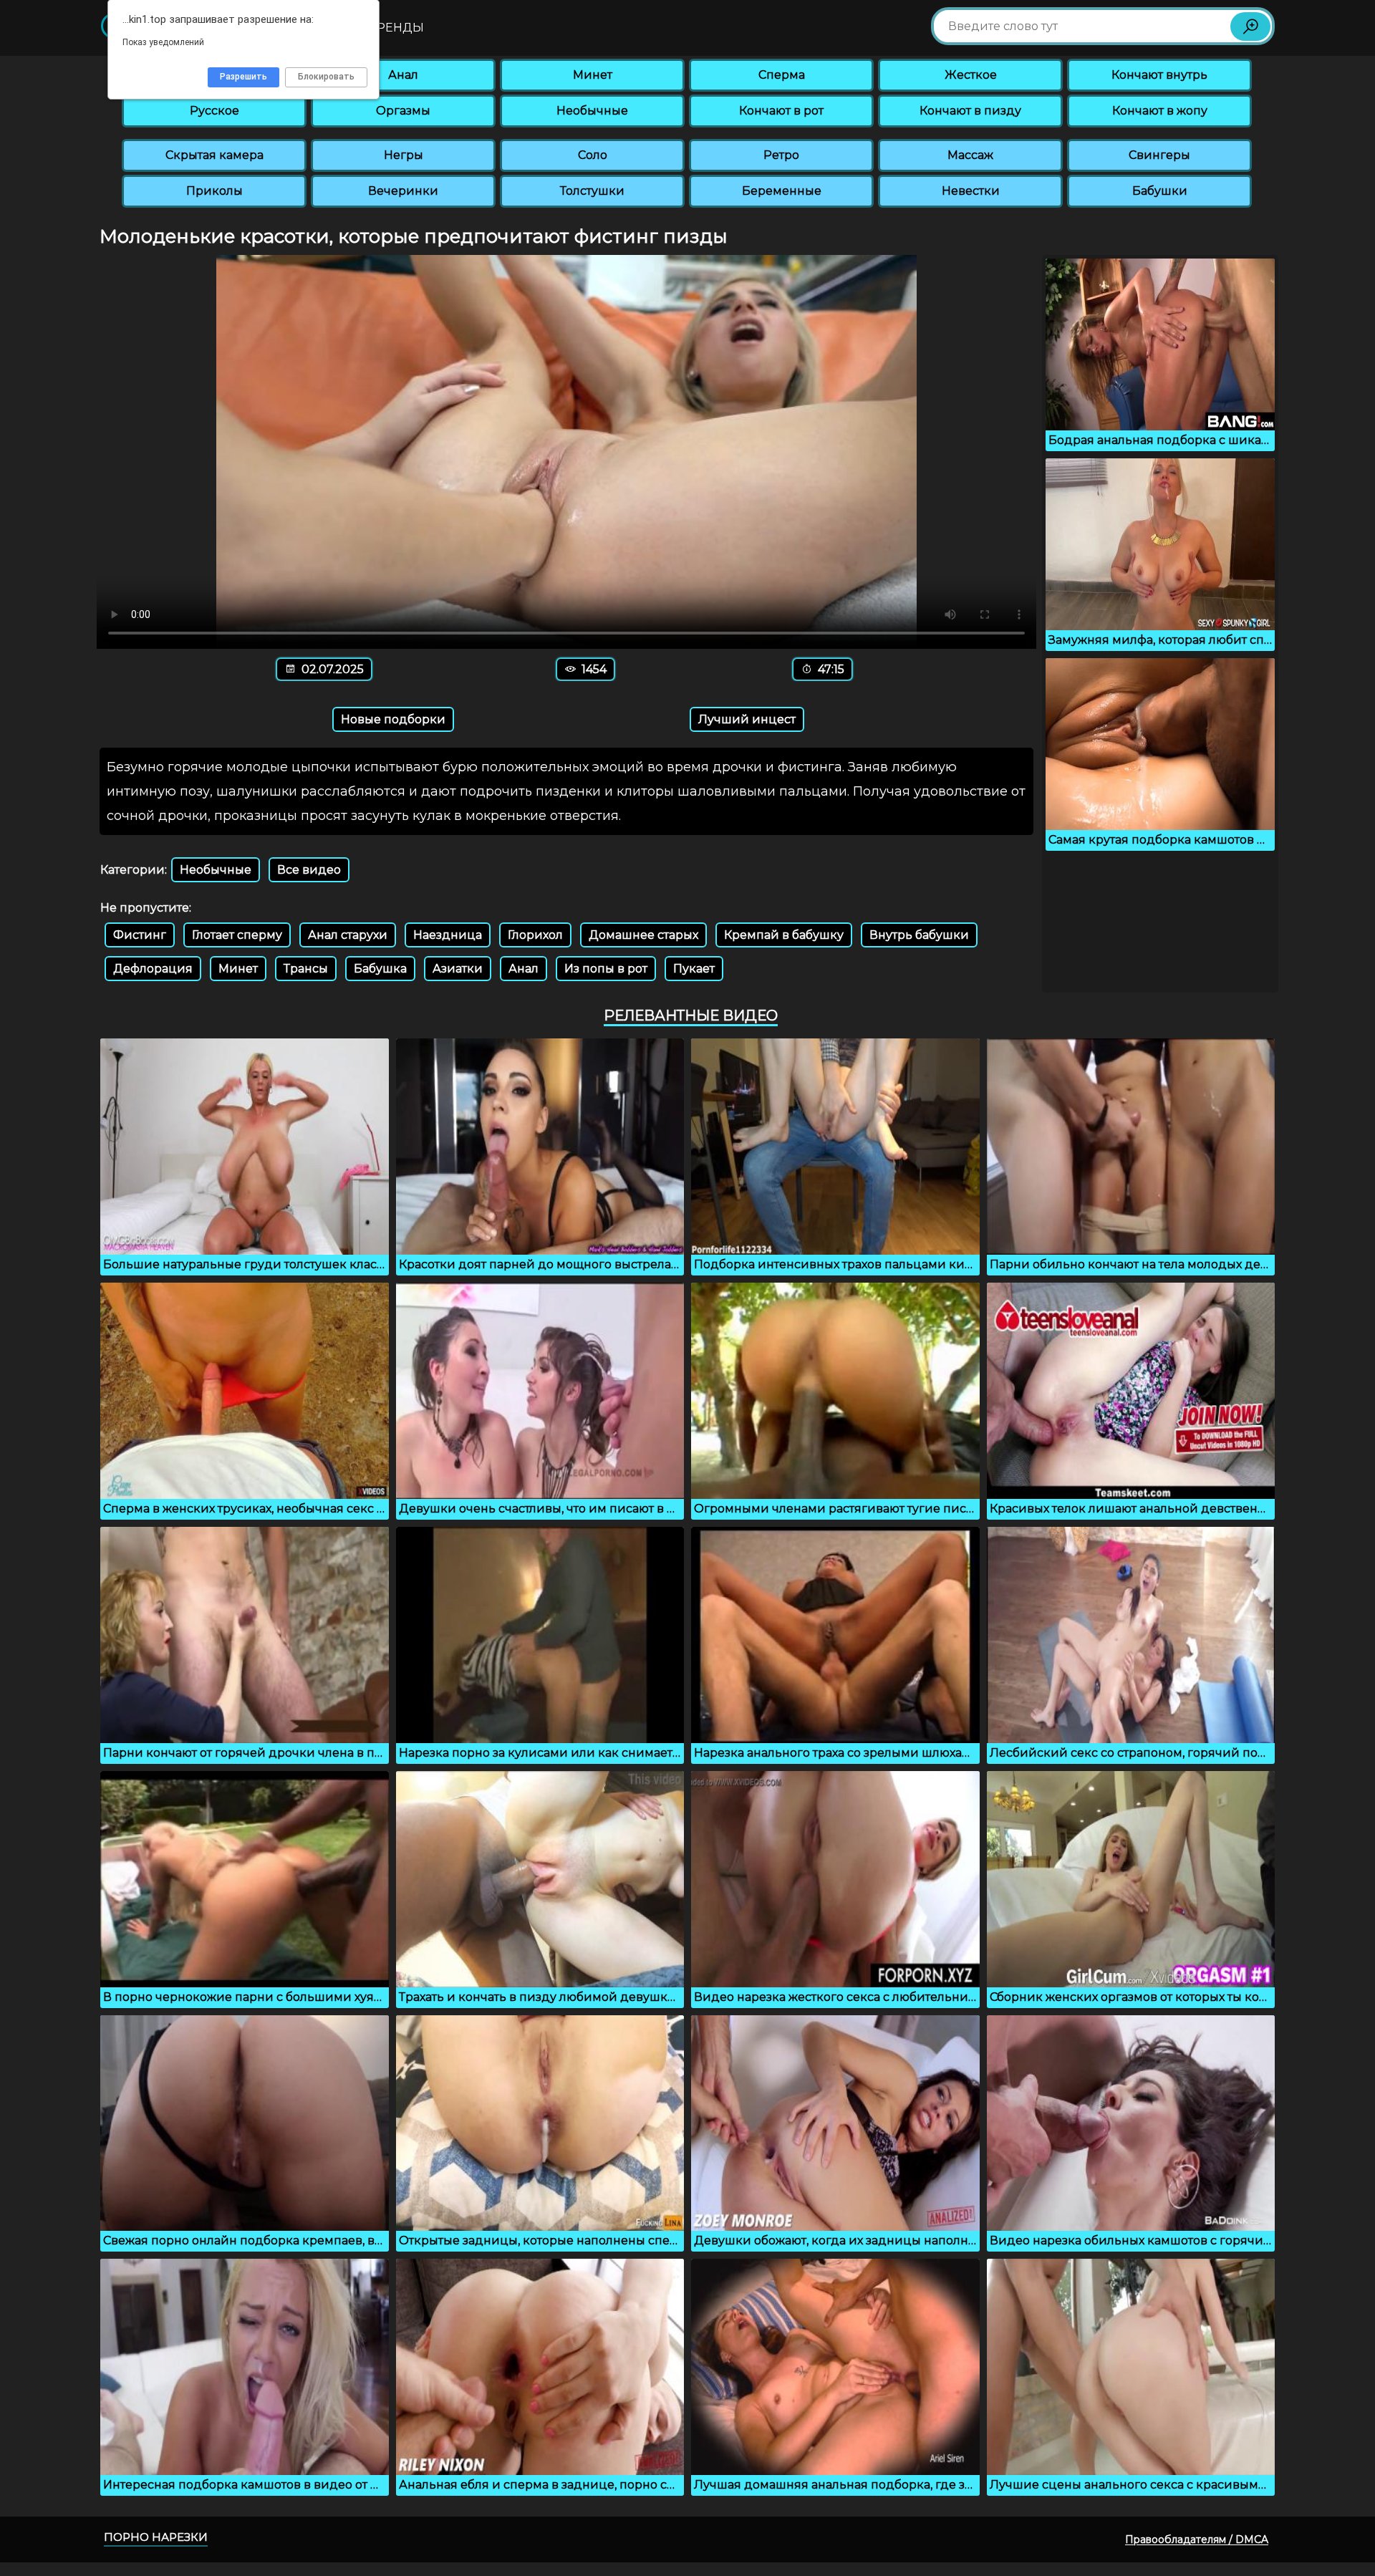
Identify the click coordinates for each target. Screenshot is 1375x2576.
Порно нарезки (156, 2537)
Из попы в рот (606, 969)
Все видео (309, 870)
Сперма (782, 75)
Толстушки (592, 191)
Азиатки (458, 969)
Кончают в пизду (970, 111)
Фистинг (140, 935)
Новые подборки (393, 719)
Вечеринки (403, 191)
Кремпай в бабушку (784, 935)
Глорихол (535, 935)
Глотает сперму (237, 935)
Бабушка (380, 969)
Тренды (397, 28)
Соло (593, 155)
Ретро (781, 155)
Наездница (448, 935)
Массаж (970, 155)
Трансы (306, 969)
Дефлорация (153, 969)
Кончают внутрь (1159, 75)
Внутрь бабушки (919, 935)
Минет (593, 75)
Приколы (214, 191)
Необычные (592, 111)
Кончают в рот (781, 111)
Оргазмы (403, 111)
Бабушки (1160, 191)
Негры (404, 155)
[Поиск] (1250, 26)
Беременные (782, 191)
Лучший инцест (747, 719)
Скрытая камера (214, 155)
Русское (214, 111)
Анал (403, 75)
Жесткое (971, 75)
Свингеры (1159, 155)
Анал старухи (348, 935)
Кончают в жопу (1160, 111)
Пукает (694, 969)
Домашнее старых (643, 935)
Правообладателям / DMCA (1197, 2539)
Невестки (971, 191)
